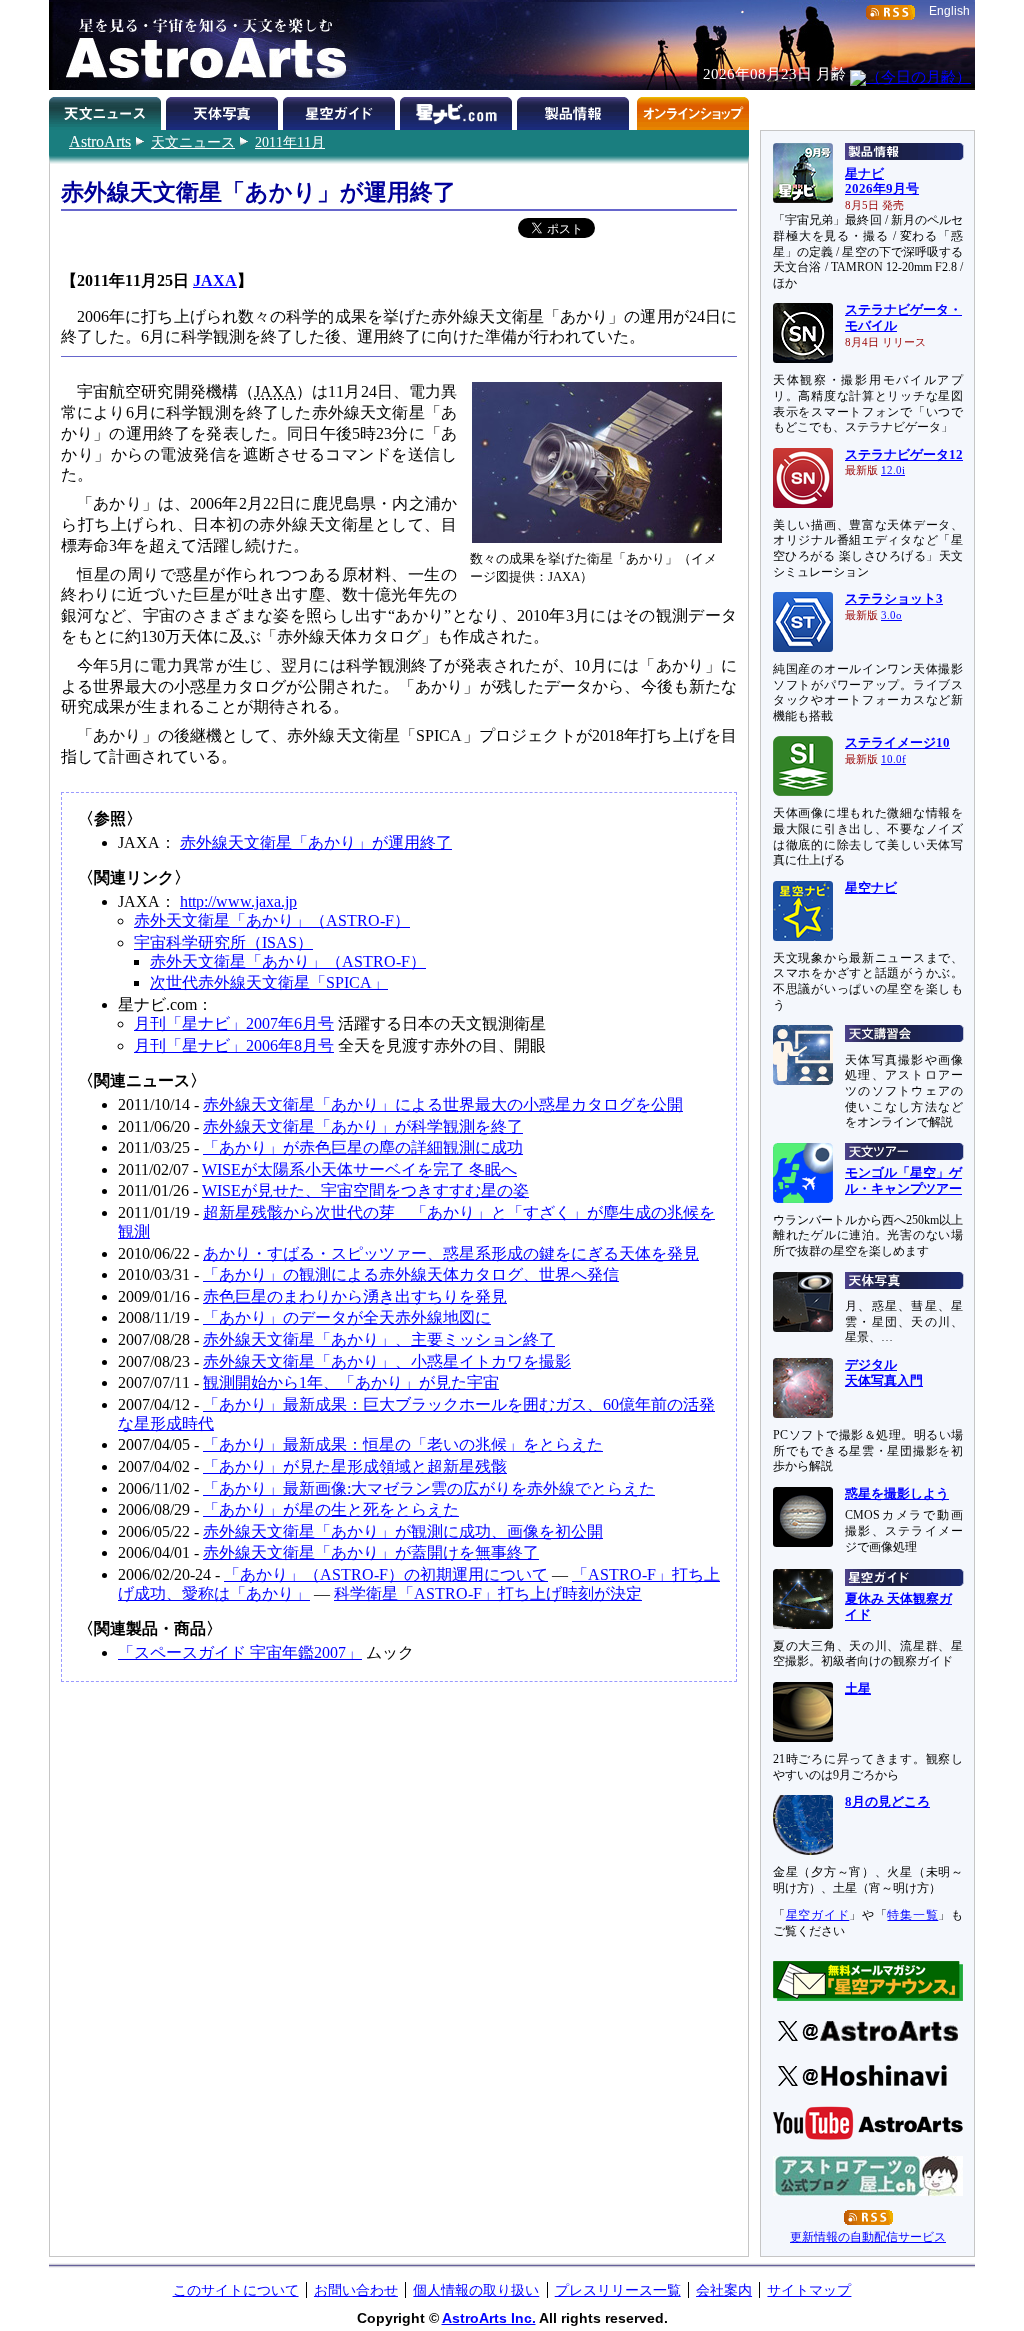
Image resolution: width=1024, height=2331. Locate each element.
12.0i (893, 470)
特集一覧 (912, 1915)
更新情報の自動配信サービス (868, 2237)
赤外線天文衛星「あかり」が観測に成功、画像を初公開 (403, 1531)
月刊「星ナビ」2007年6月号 (234, 1023)
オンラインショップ (692, 110)
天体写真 (224, 110)
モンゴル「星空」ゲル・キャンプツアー (903, 1181)
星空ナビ (871, 888)
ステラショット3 (894, 599)
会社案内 (724, 2290)
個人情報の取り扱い (476, 2290)
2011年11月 (290, 142)
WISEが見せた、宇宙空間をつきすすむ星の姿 (365, 1190)
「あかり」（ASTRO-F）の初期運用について (386, 1574)
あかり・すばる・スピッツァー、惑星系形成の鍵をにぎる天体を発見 (451, 1253)
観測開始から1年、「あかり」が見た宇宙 (351, 1382)
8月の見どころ (887, 1802)
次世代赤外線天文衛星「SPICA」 (269, 982)
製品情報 (575, 110)
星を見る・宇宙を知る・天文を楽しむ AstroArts (199, 45)
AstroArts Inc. (489, 2318)
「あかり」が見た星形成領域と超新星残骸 (355, 1466)
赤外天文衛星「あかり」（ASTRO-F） (272, 920)
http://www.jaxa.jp (238, 901)
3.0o (891, 615)
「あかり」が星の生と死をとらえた (331, 1509)
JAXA (215, 280)
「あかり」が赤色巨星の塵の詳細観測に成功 (363, 1147)
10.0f (893, 759)
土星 (858, 1689)
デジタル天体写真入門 (884, 1373)
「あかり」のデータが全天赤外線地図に (347, 1317)
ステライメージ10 (897, 743)
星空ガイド (341, 110)
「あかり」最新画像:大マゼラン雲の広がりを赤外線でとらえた (429, 1488)
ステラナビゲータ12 (904, 455)
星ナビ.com (458, 110)
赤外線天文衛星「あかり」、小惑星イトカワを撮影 (387, 1361)
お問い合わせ (356, 2290)
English (949, 11)
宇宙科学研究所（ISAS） (223, 942)
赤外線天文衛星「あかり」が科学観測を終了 (363, 1126)
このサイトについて (236, 2290)
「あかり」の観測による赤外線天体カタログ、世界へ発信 (411, 1274)
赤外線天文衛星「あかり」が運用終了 (316, 842)
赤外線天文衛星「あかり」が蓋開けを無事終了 (371, 1552)
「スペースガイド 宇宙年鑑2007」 (240, 1652)
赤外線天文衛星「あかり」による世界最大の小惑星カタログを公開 (443, 1104)
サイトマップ (809, 2290)
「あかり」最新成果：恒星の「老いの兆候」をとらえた (403, 1444)
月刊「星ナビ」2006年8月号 (234, 1045)
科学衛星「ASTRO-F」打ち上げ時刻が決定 (488, 1593)
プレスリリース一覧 (618, 2290)
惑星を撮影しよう (897, 1494)
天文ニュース (193, 142)
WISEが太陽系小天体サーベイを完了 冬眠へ (359, 1169)
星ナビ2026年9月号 (882, 182)
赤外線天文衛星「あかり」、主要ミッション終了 (379, 1339)
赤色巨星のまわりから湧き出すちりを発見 (355, 1296)
